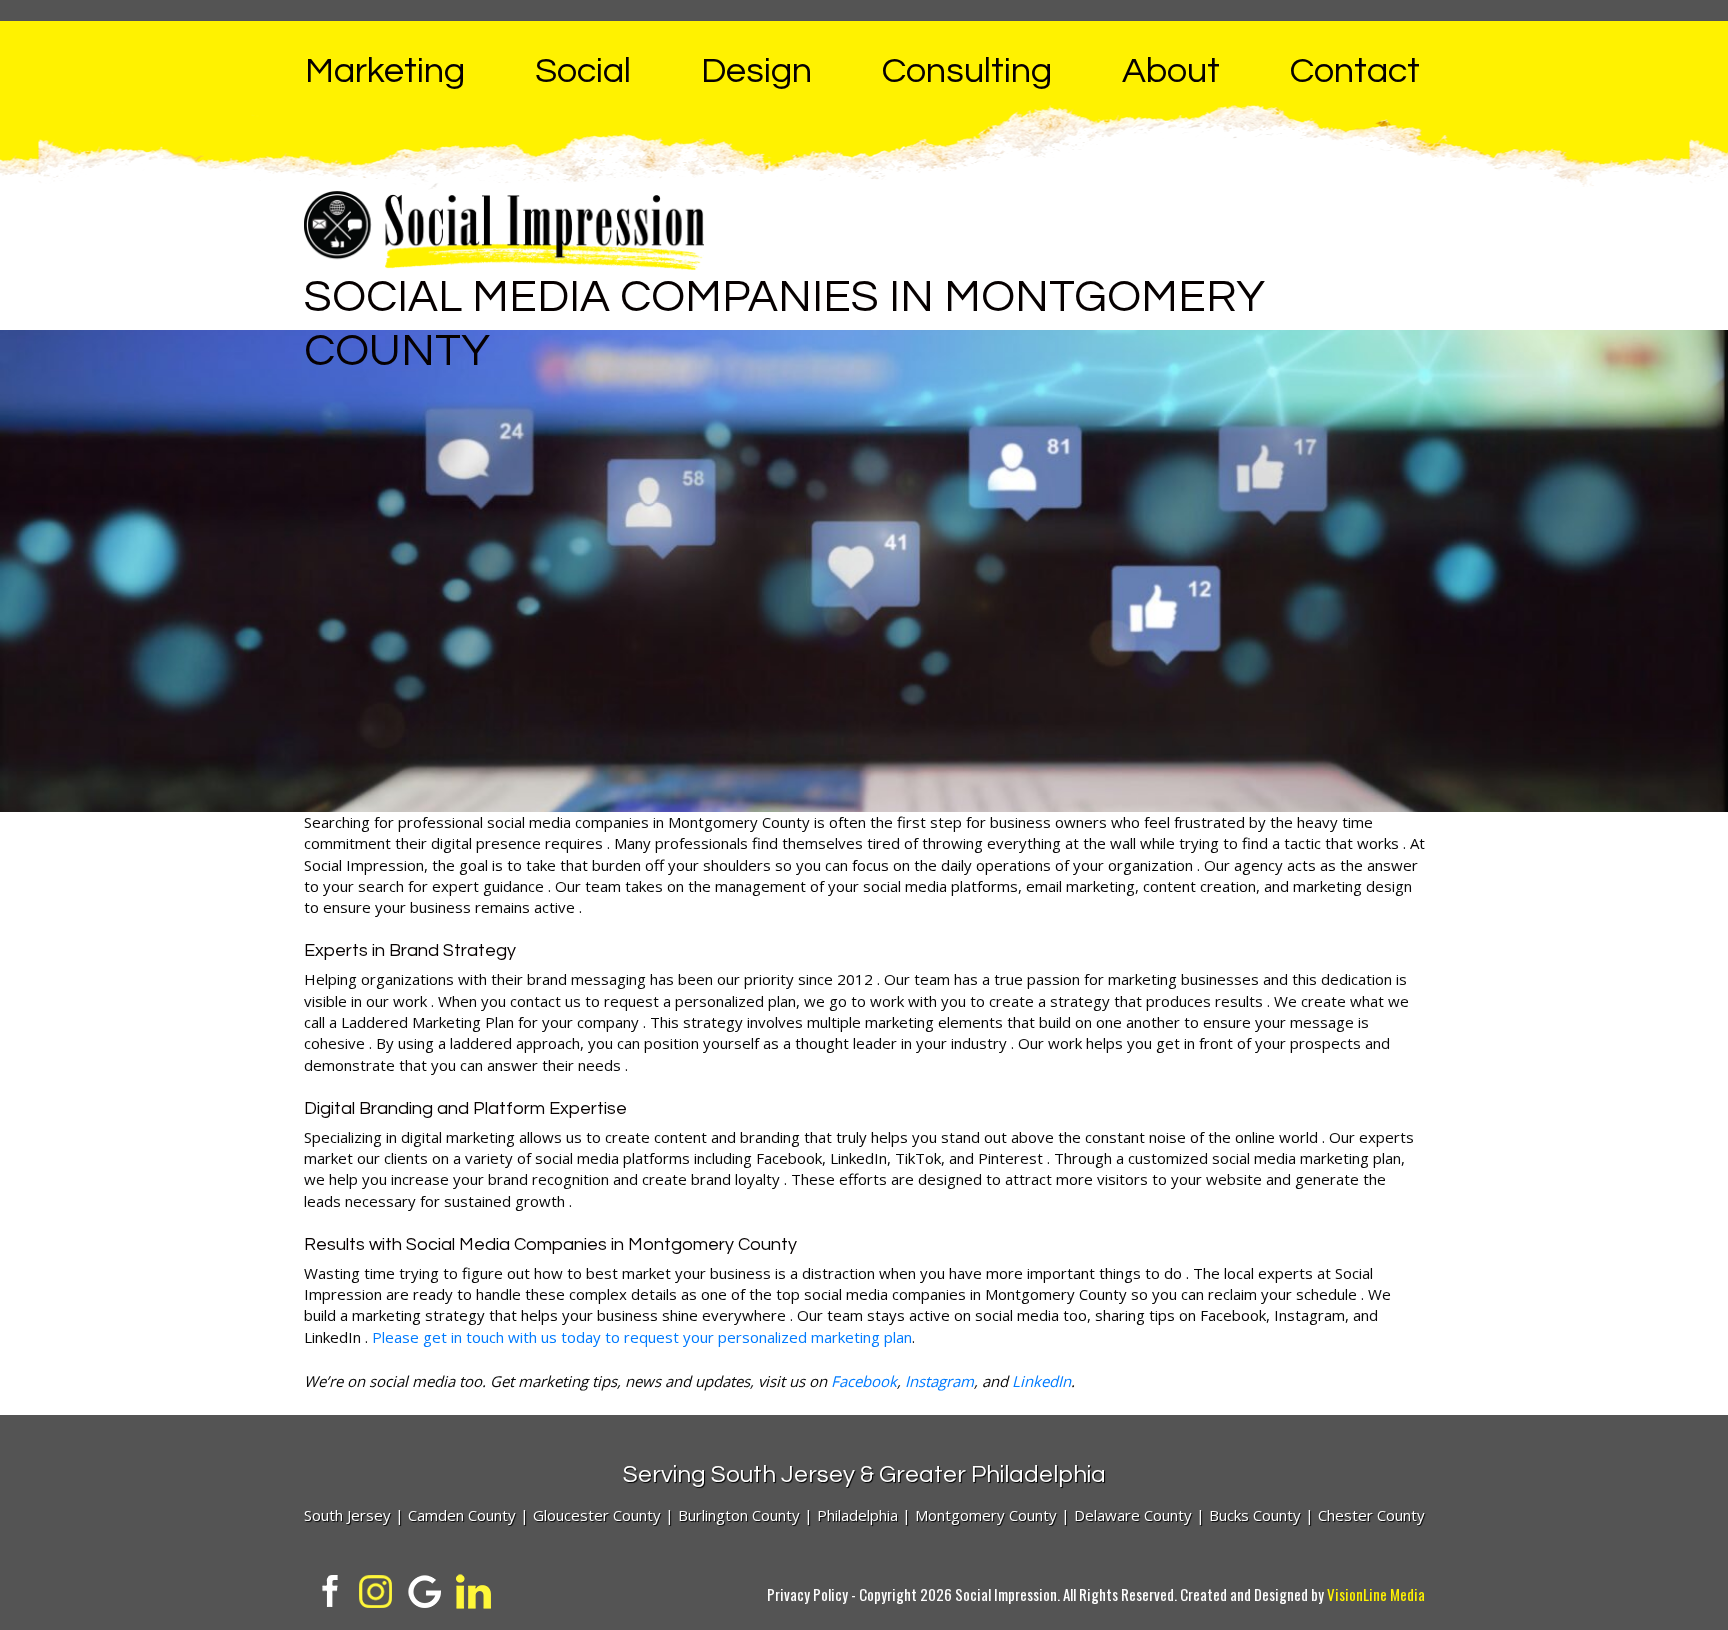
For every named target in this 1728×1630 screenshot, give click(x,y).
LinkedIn (1041, 1381)
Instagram (939, 1381)
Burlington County (739, 1515)
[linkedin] (473, 1589)
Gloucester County (597, 1515)
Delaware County (1133, 1515)
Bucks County (1255, 1515)
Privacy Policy (807, 1594)
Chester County (1371, 1515)
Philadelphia (857, 1515)
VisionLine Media (1376, 1594)
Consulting (967, 71)
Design (756, 71)
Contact (1355, 71)
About (1171, 71)
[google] (424, 1589)
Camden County (462, 1515)
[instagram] (375, 1589)
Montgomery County (986, 1515)
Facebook (864, 1381)
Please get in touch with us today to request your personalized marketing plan (642, 1337)
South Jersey (347, 1515)
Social (583, 71)
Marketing (385, 71)
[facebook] (326, 1589)
